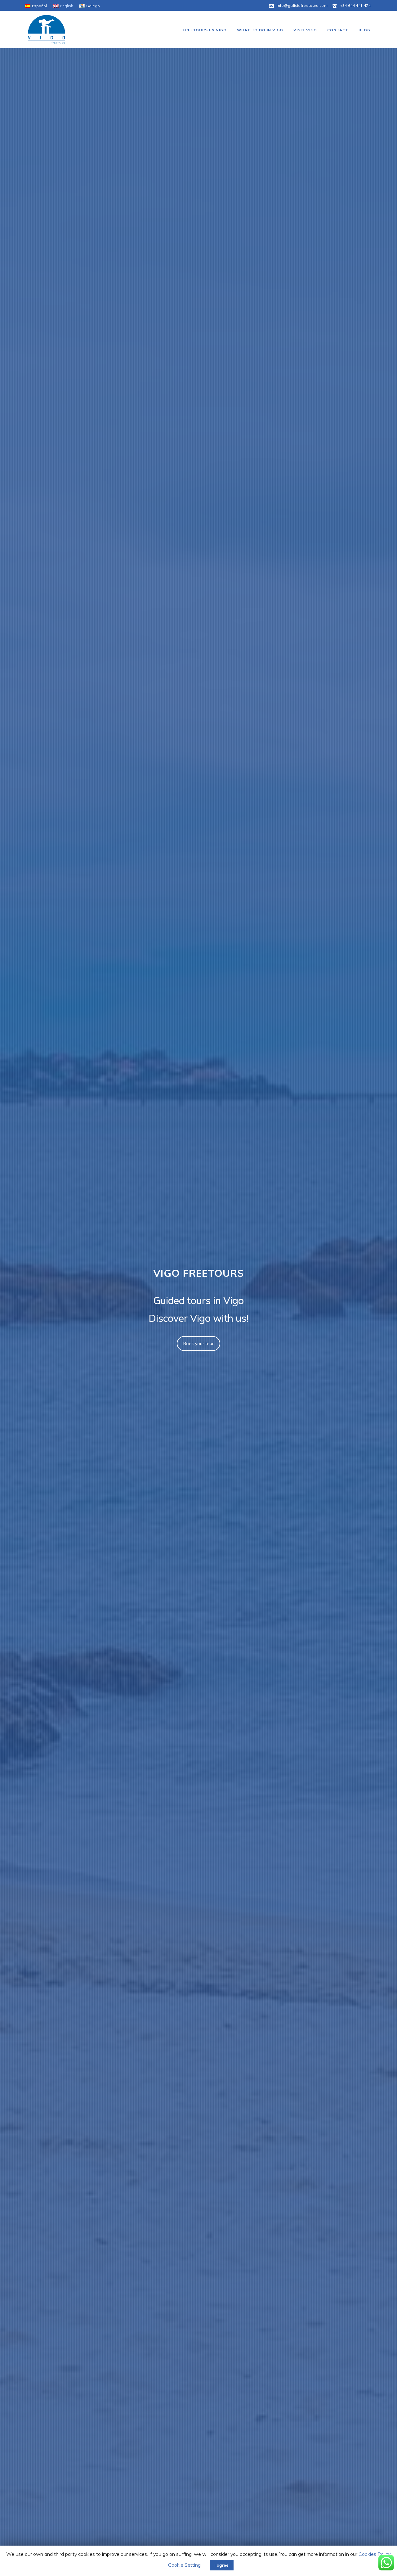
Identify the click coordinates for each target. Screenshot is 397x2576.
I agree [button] (222, 2565)
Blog (364, 30)
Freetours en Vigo (205, 30)
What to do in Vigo (260, 30)
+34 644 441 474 (355, 5)
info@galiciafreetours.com (302, 5)
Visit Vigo (305, 30)
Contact (338, 30)
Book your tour (198, 1344)
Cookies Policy (374, 2554)
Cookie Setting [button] (184, 2565)
